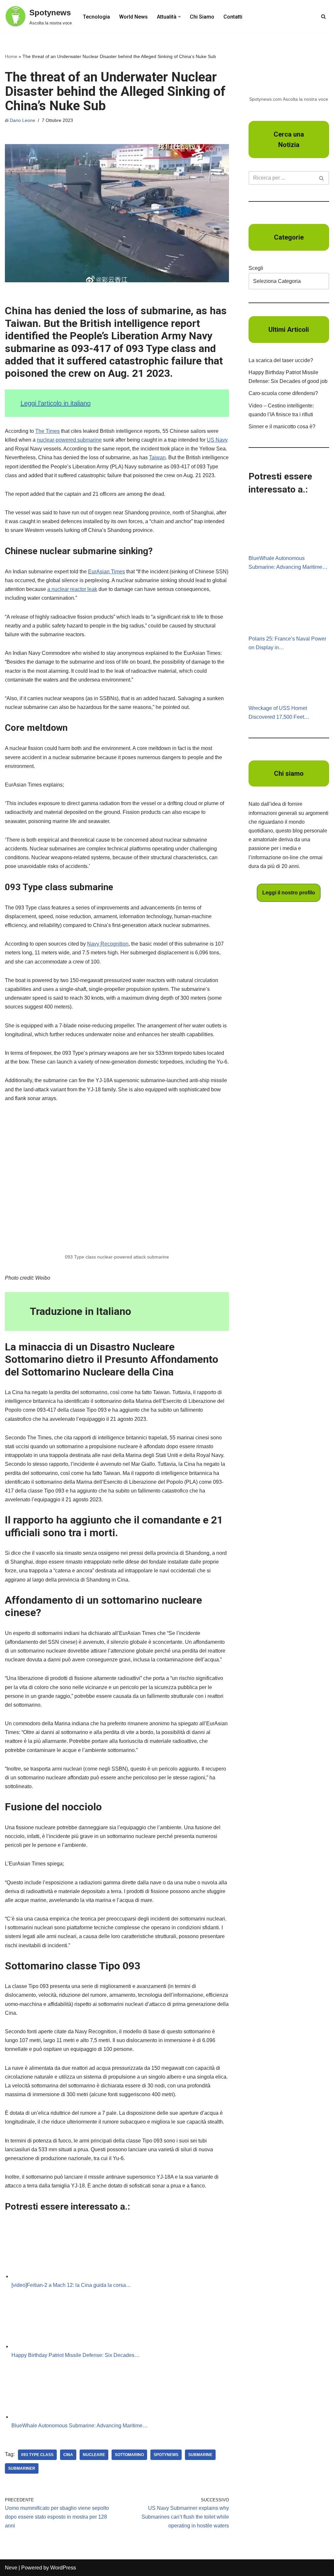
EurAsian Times (106, 572)
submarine (200, 2455)
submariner (22, 2468)
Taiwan (157, 457)
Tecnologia (96, 17)
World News (133, 17)
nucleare (94, 2455)
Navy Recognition (108, 944)
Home (11, 56)
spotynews (166, 2455)
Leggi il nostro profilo (289, 893)
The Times (47, 431)
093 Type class (37, 2455)
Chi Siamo (202, 17)
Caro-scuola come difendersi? (283, 393)
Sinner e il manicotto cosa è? (282, 427)
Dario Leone (23, 120)
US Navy (217, 440)
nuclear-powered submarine (69, 440)
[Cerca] (323, 16)
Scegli (256, 268)
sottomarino (129, 2455)
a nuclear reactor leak (72, 589)
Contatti (233, 17)
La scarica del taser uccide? (281, 360)
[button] (179, 17)
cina (68, 2455)
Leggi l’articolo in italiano (56, 403)
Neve (11, 2568)
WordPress (63, 2568)
